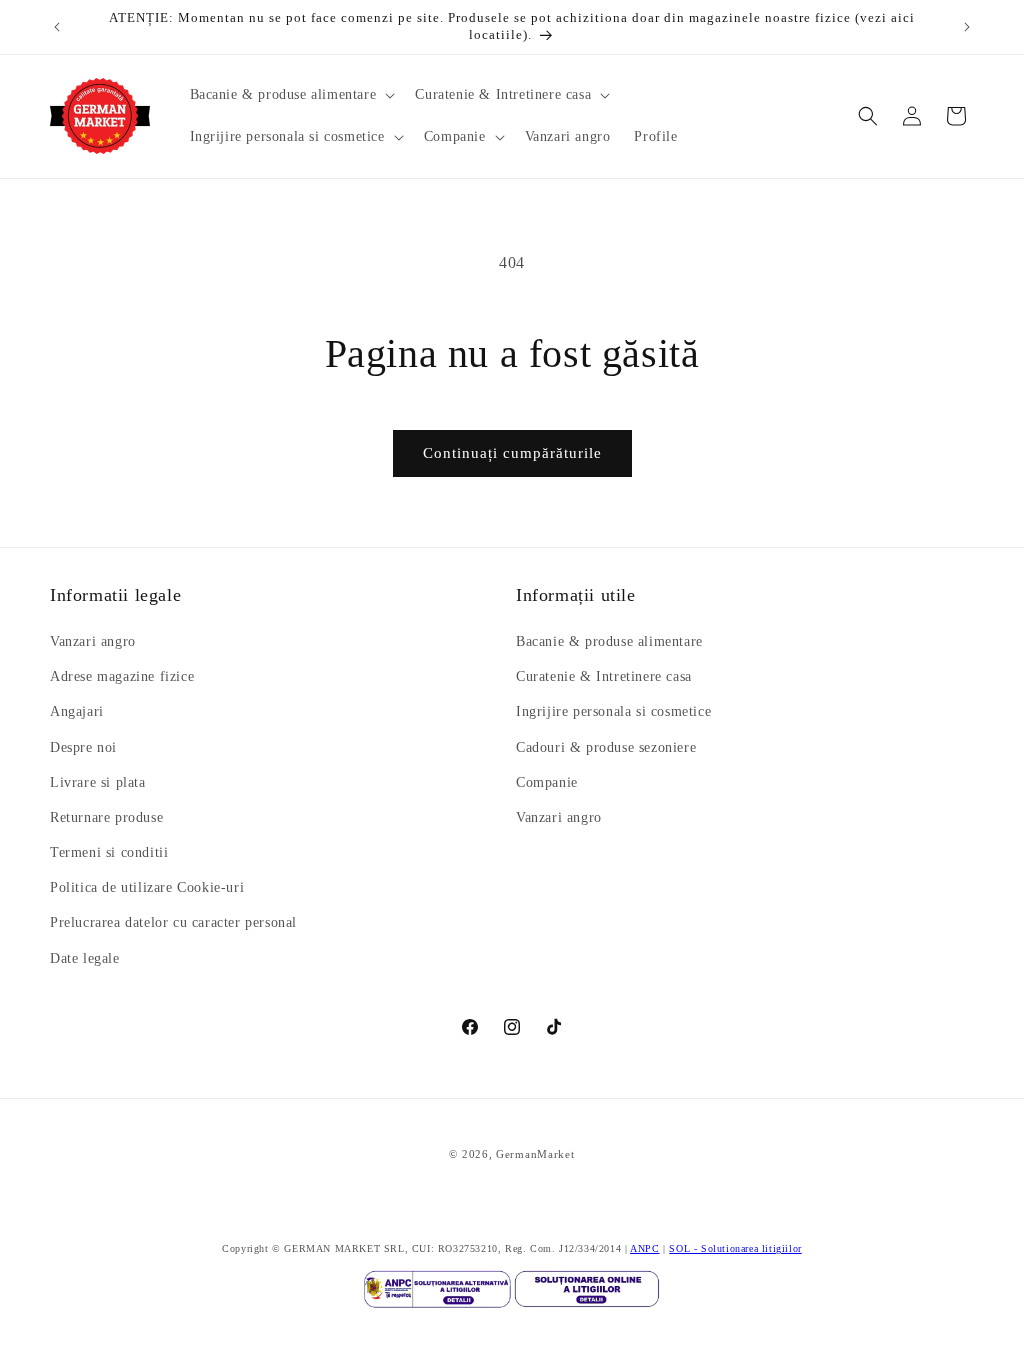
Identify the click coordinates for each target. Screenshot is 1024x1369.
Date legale (85, 958)
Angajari (77, 711)
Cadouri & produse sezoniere (606, 747)
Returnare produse (106, 817)
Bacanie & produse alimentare (609, 641)
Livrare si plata (98, 782)
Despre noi (83, 747)
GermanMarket (535, 1154)
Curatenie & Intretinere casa (604, 676)
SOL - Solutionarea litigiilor (735, 1248)
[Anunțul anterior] (57, 27)
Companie (547, 782)
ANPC (644, 1248)
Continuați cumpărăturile (512, 453)
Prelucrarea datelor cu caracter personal (173, 922)
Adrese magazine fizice (122, 676)
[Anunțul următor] (967, 27)
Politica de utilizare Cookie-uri (147, 887)
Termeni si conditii (109, 852)
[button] (291, 95)
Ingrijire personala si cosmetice (613, 711)
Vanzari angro (93, 641)
